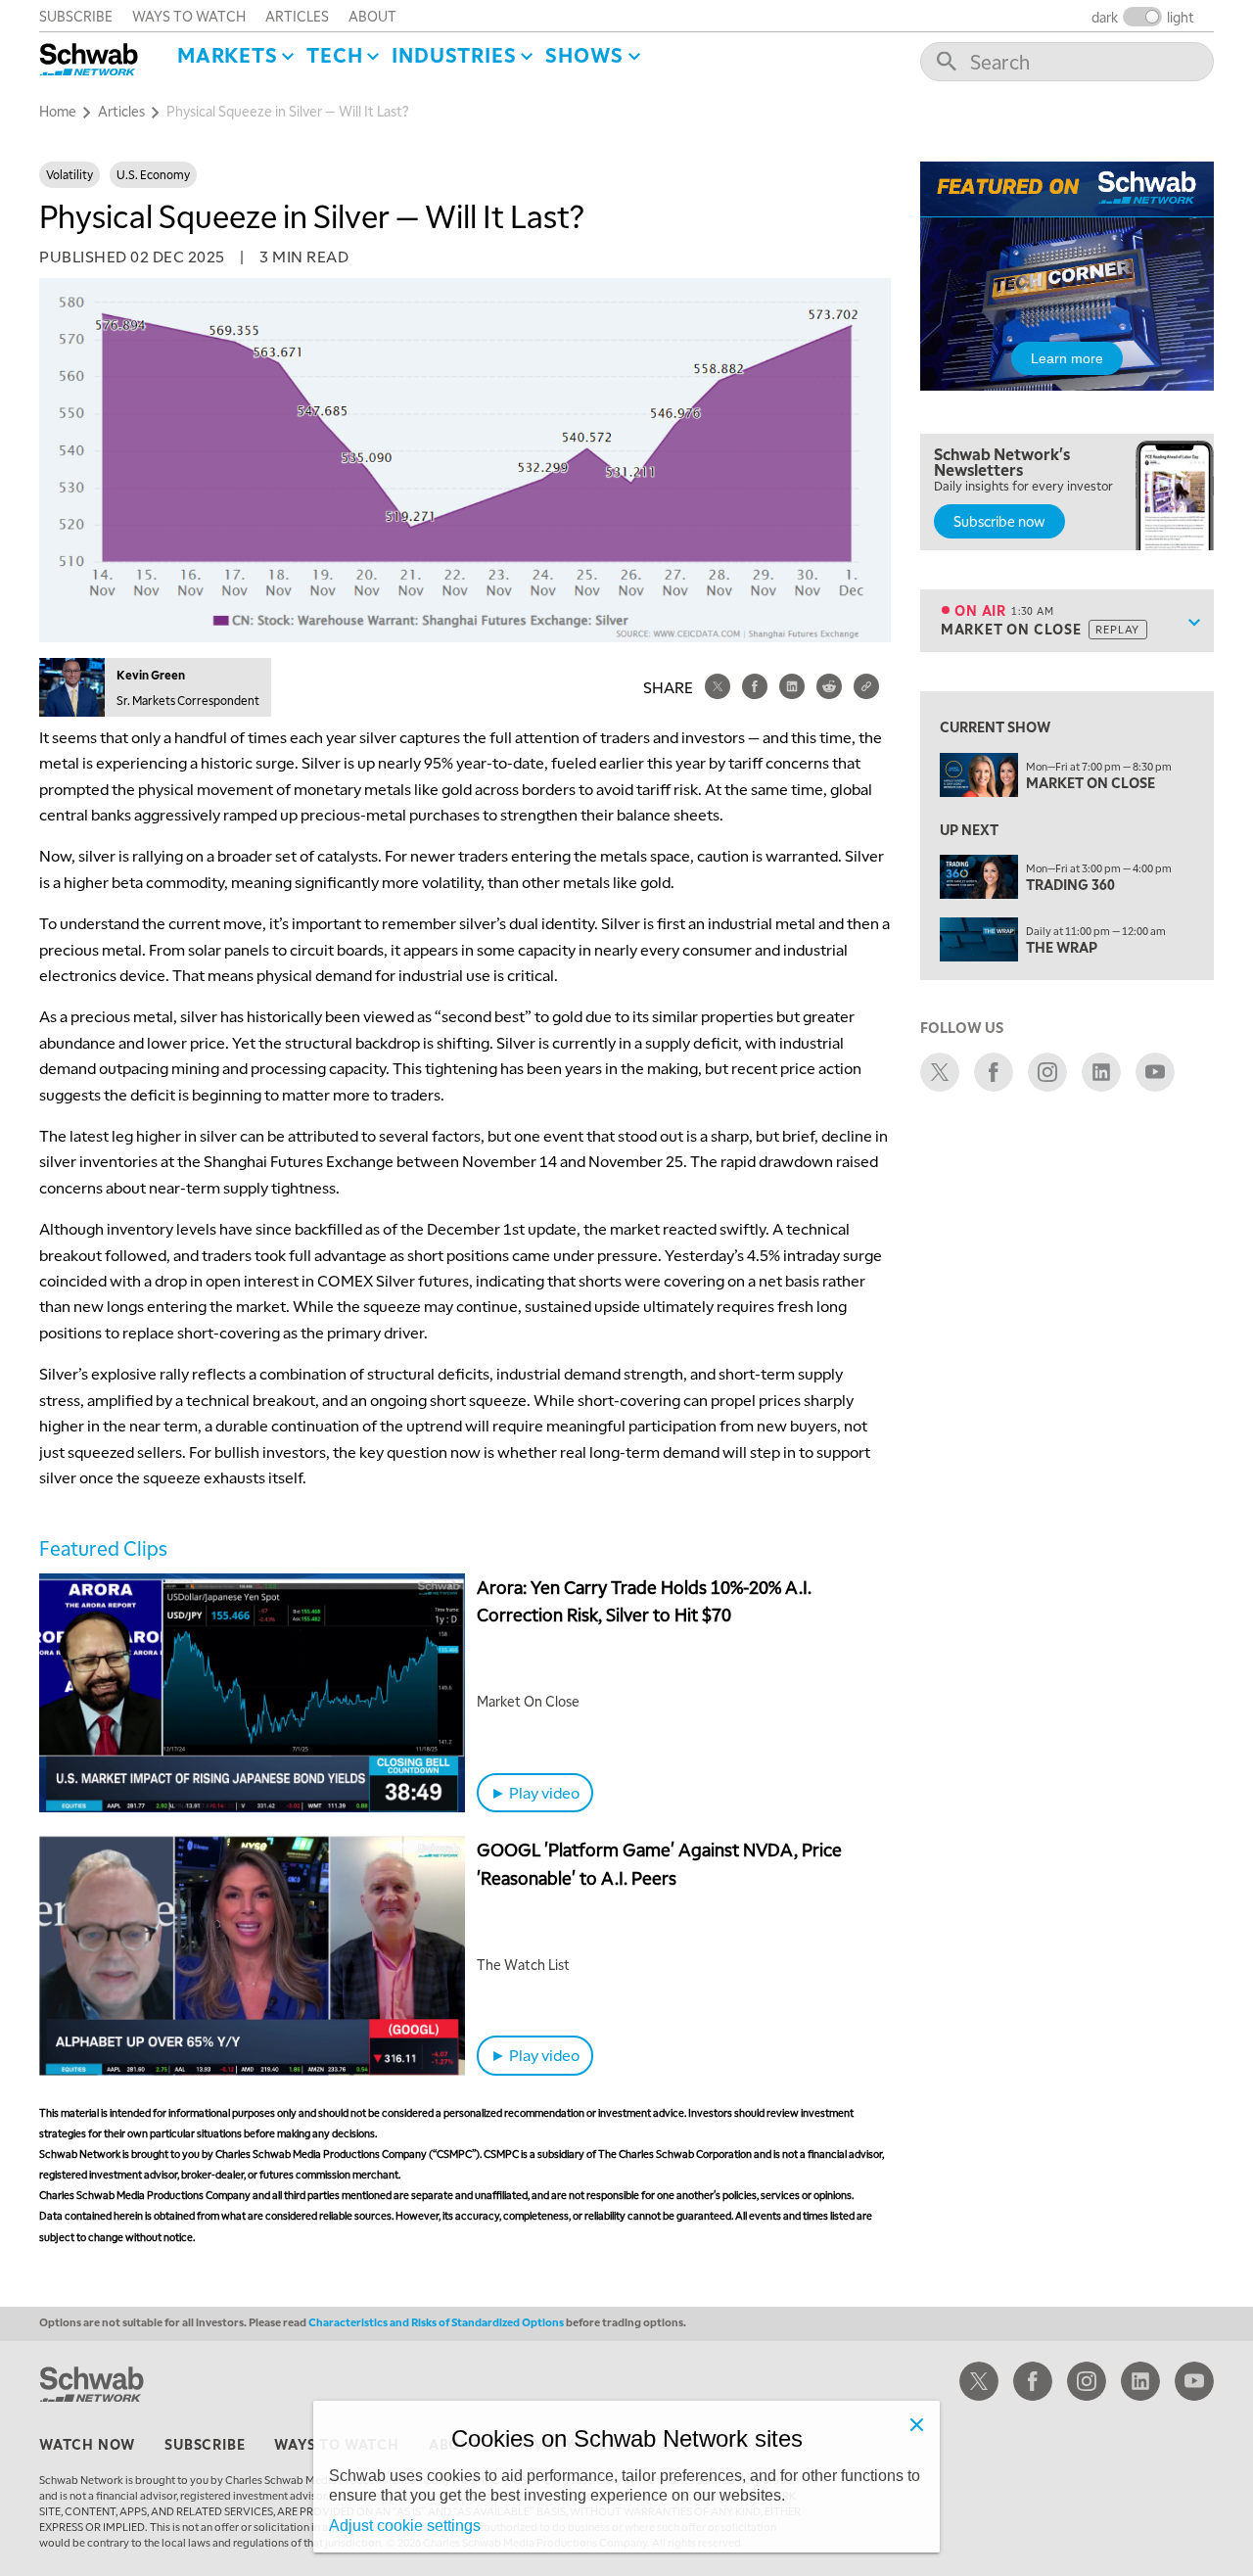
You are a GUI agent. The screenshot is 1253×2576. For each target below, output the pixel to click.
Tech (334, 55)
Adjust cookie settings (405, 2526)
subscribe (76, 16)
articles (297, 16)
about (372, 16)
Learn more (1067, 358)
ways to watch (189, 16)
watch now (87, 2444)
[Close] (916, 2424)
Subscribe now (999, 521)
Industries (454, 55)
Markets (228, 55)
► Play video (535, 1792)
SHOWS (584, 55)
